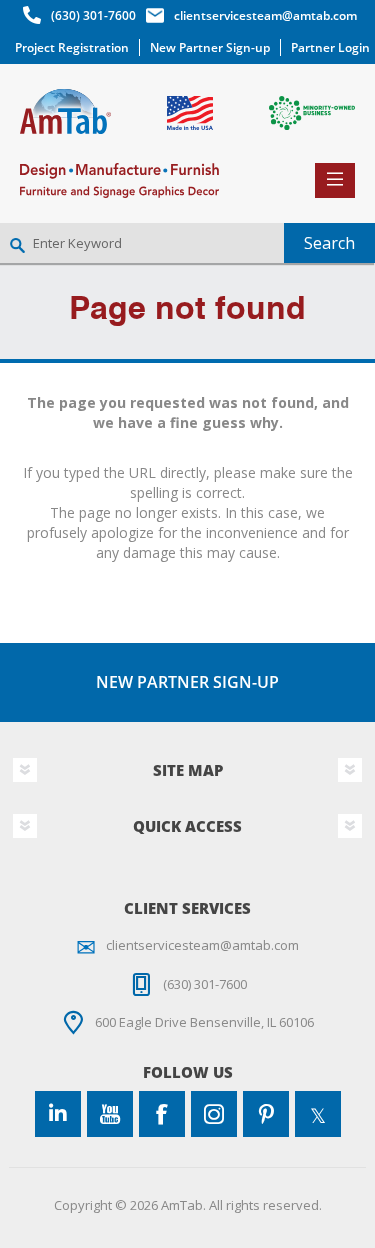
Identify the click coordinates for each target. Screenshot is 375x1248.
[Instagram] (214, 1114)
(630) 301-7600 (93, 15)
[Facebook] (162, 1114)
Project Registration (72, 47)
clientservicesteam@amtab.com (265, 15)
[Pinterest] (266, 1114)
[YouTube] (110, 1114)
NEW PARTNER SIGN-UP (187, 682)
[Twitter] (318, 1114)
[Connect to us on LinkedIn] (58, 1114)
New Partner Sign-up (210, 47)
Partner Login (330, 47)
